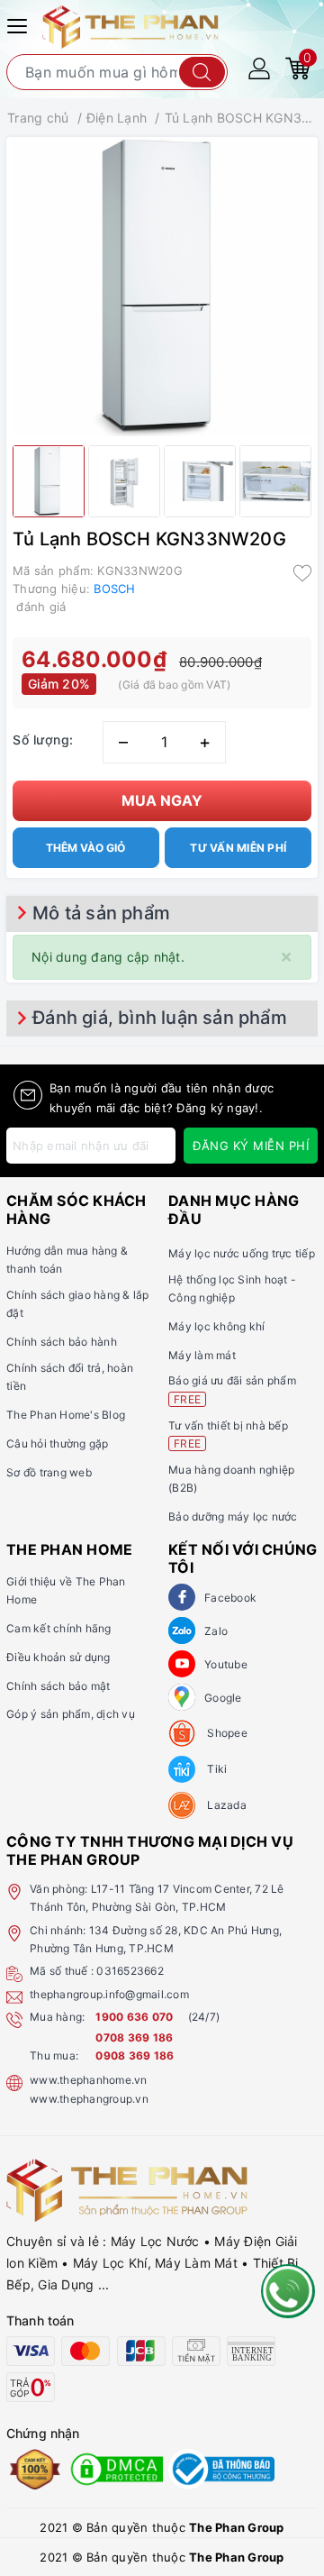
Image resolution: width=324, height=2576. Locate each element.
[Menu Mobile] (20, 24)
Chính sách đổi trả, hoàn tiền (70, 1377)
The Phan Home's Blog (66, 1415)
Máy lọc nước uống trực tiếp (242, 1253)
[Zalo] (182, 1631)
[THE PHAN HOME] (130, 26)
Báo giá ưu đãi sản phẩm (232, 1389)
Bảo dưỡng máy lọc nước (233, 1516)
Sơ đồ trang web (49, 1472)
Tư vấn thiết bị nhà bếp (228, 1434)
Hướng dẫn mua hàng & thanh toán (67, 1260)
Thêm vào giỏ (85, 848)
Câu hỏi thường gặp (58, 1443)
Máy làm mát (202, 1355)
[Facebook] (182, 1597)
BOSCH (114, 589)
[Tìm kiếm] (202, 72)
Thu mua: (54, 2055)
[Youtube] (182, 1664)
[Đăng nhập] (259, 67)
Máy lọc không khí (216, 1326)
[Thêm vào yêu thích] (302, 572)
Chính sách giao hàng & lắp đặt (78, 1304)
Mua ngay (162, 800)
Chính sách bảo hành (62, 1342)
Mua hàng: (57, 2017)
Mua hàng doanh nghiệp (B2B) (231, 1479)
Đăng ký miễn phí (251, 1146)
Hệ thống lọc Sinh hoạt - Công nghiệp (232, 1288)
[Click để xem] (162, 287)
